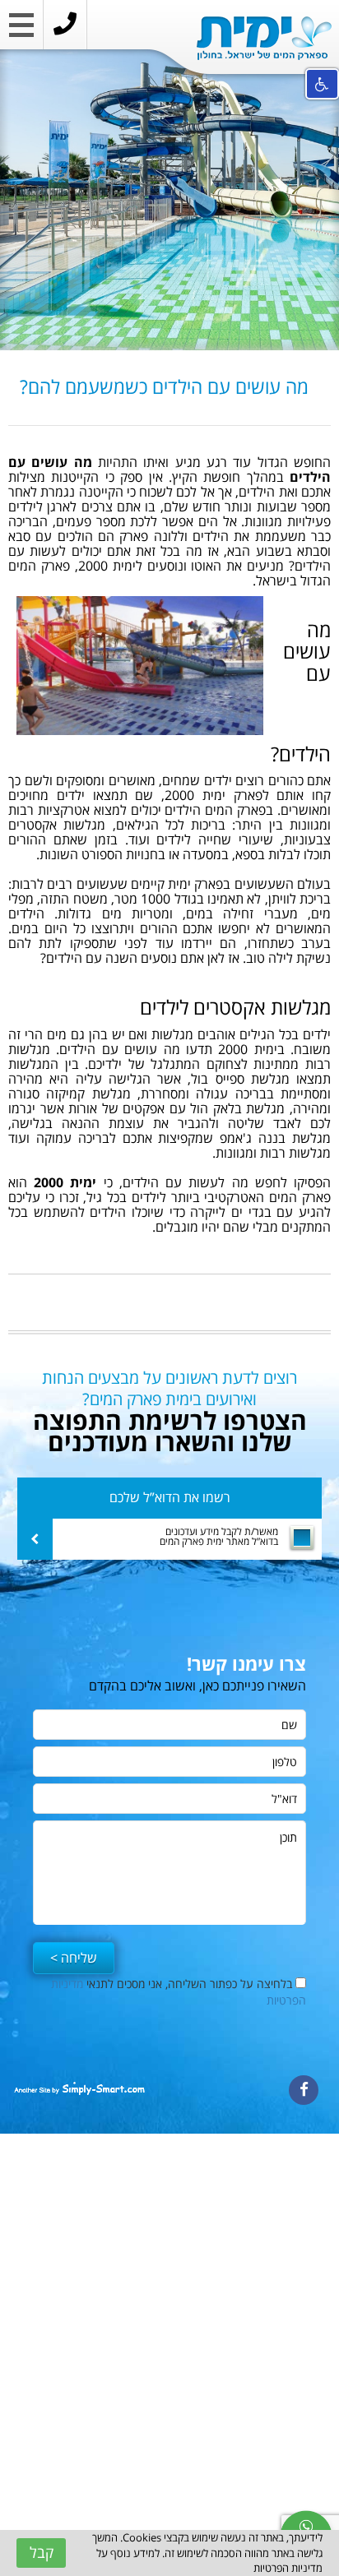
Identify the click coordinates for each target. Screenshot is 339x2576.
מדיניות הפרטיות (288, 2568)
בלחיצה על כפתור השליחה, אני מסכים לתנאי (179, 1992)
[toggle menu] (21, 29)
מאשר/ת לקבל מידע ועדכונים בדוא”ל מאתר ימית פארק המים (219, 1537)
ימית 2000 (65, 1182)
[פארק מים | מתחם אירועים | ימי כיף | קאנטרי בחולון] (264, 38)
